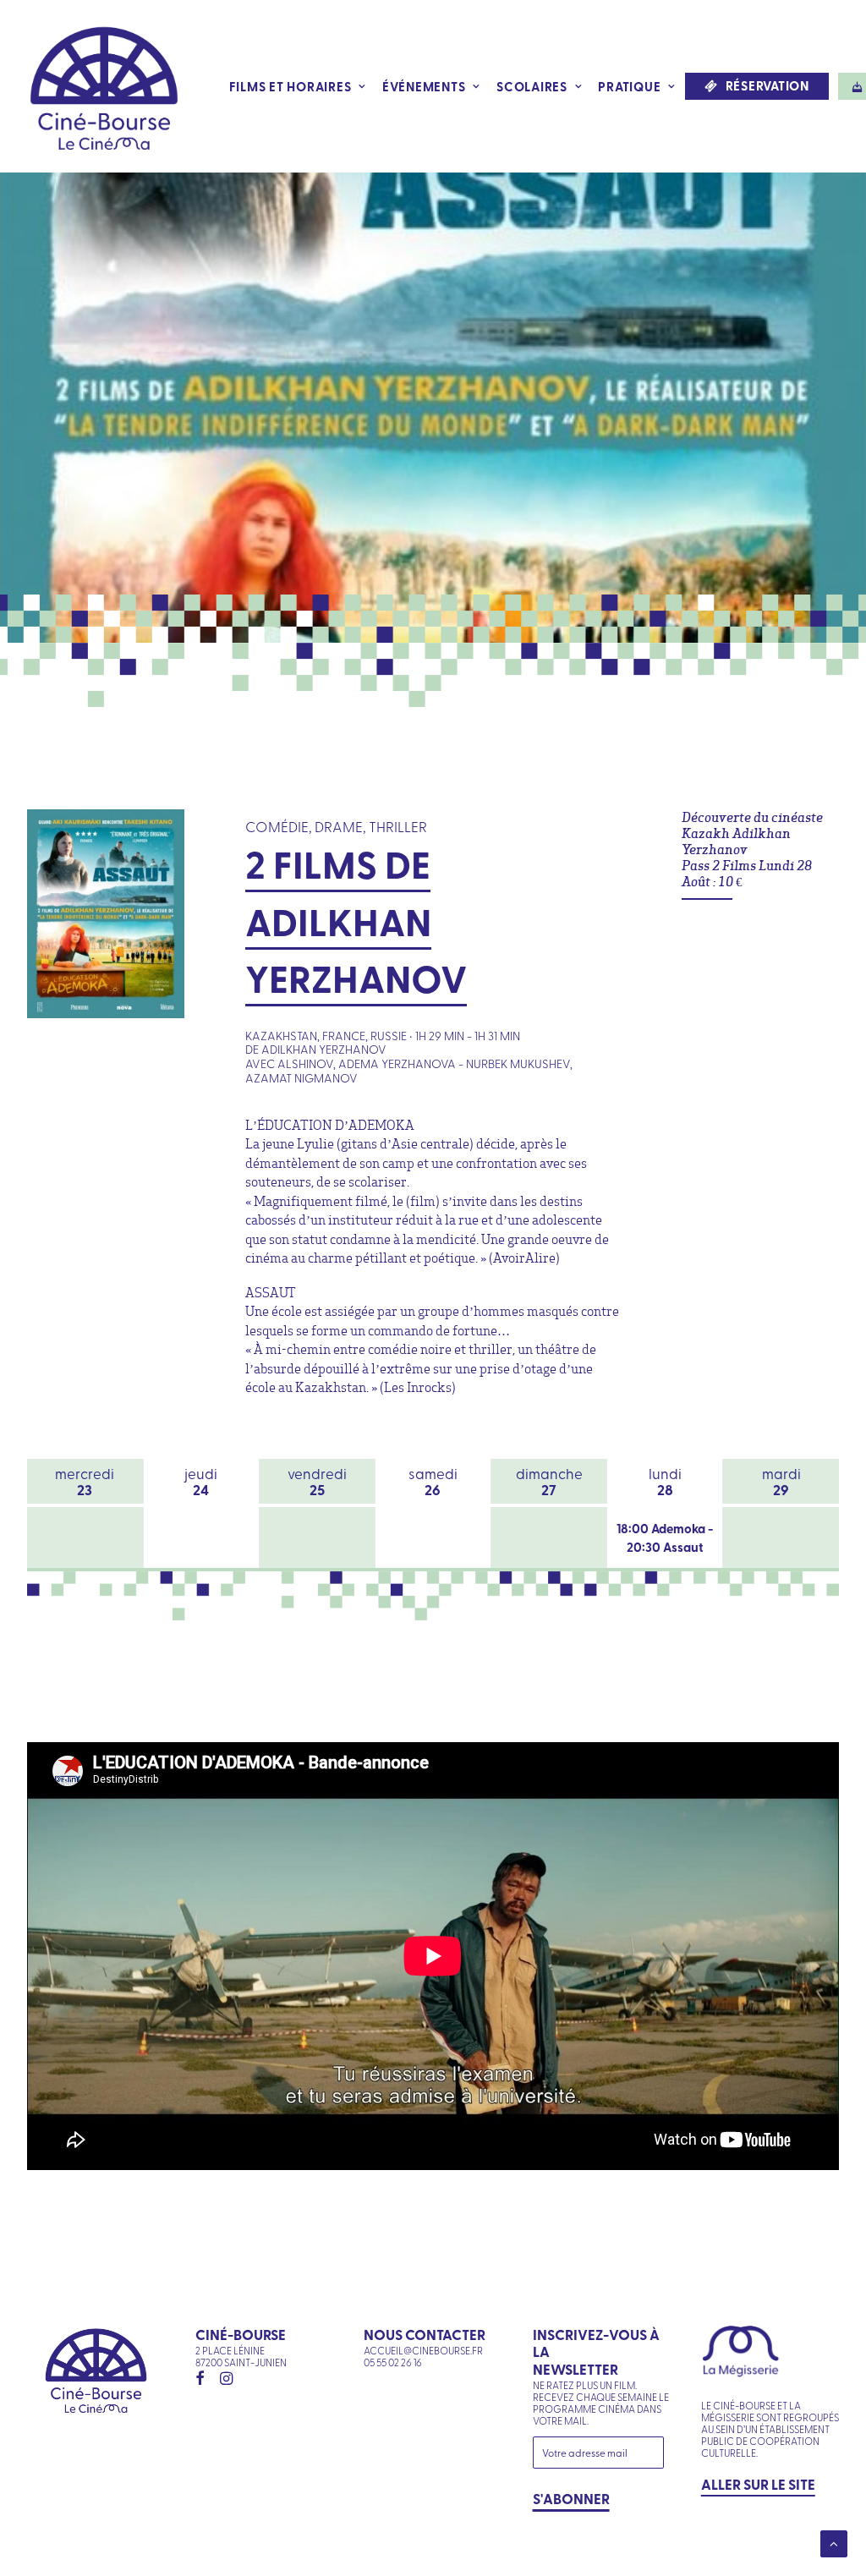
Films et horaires (290, 86)
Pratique (629, 86)
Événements (424, 86)
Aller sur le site (758, 2484)
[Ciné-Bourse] (104, 86)
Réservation (767, 86)
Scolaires (532, 86)
